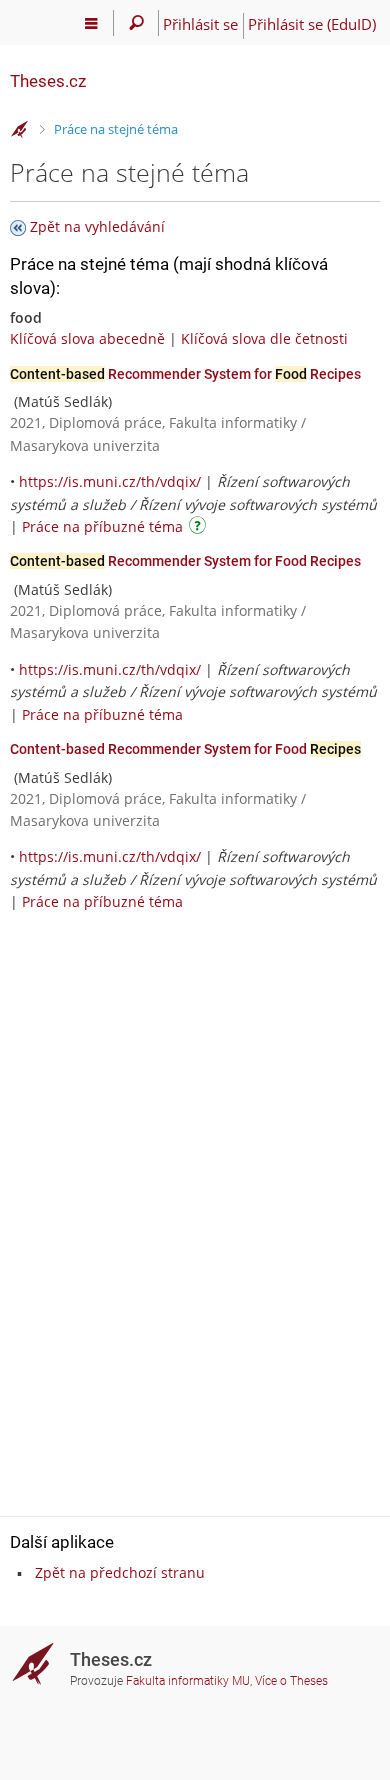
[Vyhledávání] (136, 23)
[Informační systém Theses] (20, 130)
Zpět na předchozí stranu (120, 1572)
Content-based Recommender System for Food (185, 749)
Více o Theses (291, 1681)
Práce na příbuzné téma (102, 526)
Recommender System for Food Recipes (185, 561)
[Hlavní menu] (91, 23)
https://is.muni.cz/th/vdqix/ (110, 481)
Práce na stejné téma (116, 129)
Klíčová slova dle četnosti (264, 338)
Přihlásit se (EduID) (312, 24)
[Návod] (200, 528)
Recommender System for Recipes (185, 374)
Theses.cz (48, 81)
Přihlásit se (200, 24)
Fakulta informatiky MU (188, 1681)
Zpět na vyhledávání (97, 226)
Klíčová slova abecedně (87, 338)
